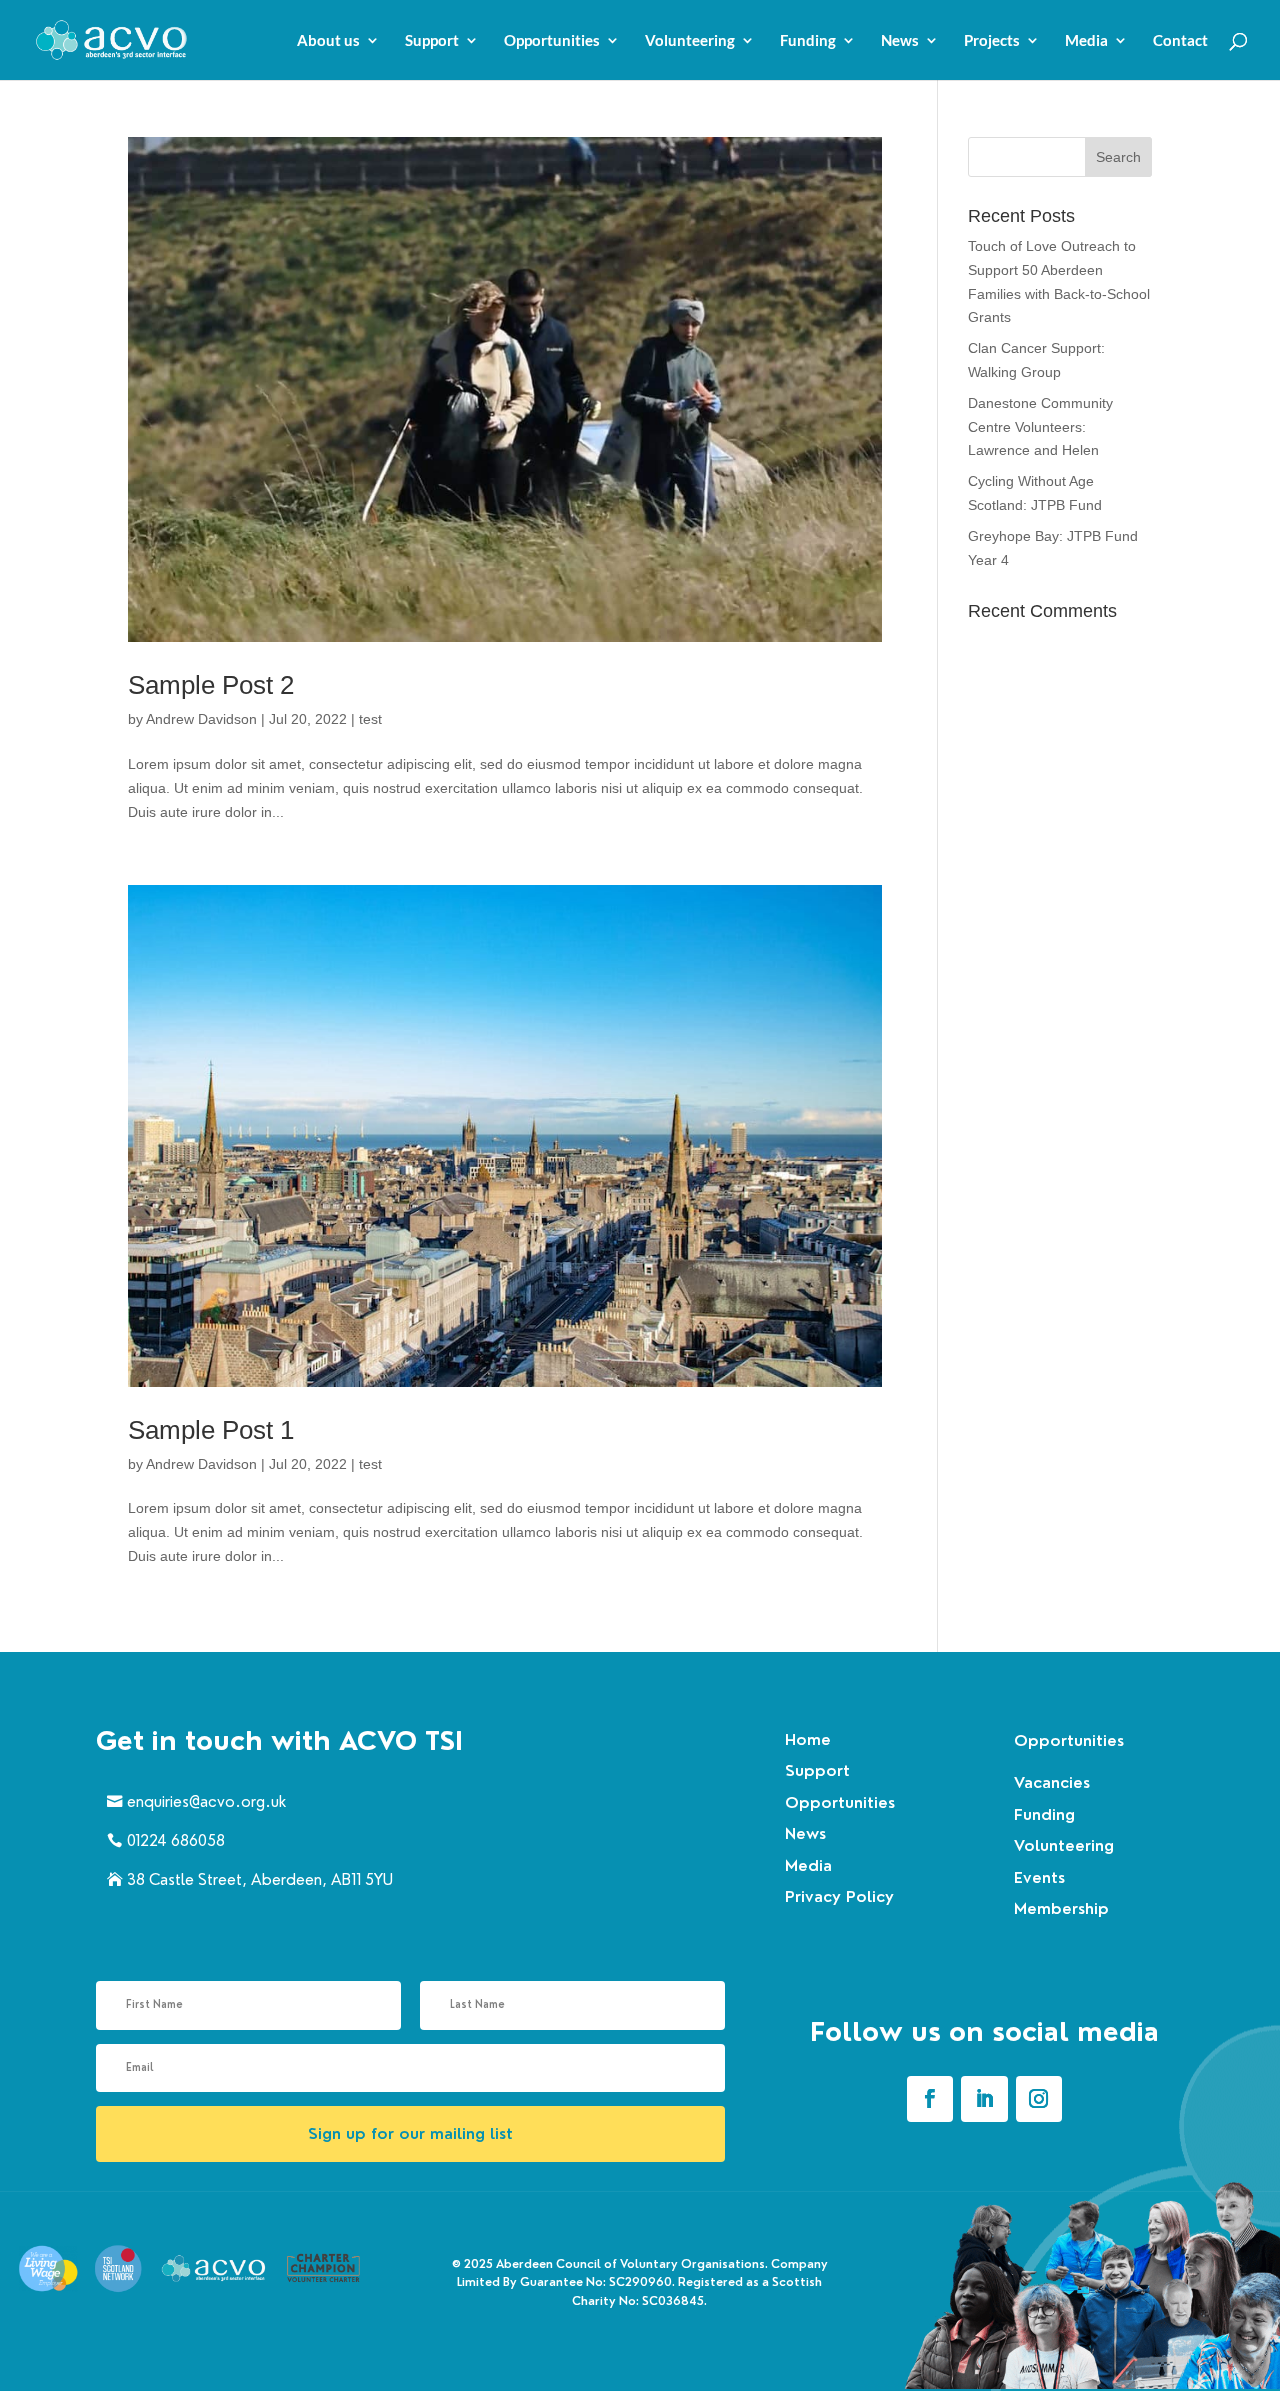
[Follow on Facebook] (930, 2099)
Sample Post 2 (211, 685)
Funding (808, 41)
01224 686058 (176, 1840)
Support (432, 41)
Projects (992, 41)
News (900, 41)
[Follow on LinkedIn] (984, 2099)
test (370, 719)
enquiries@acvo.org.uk (206, 1801)
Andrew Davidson (201, 719)
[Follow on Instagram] (1039, 2099)
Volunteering (690, 41)
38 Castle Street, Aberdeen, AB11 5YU (260, 1879)
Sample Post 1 (211, 1430)
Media (1086, 41)
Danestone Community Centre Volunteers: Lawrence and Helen (1040, 427)
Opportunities (552, 41)
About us (328, 41)
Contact (1180, 41)
